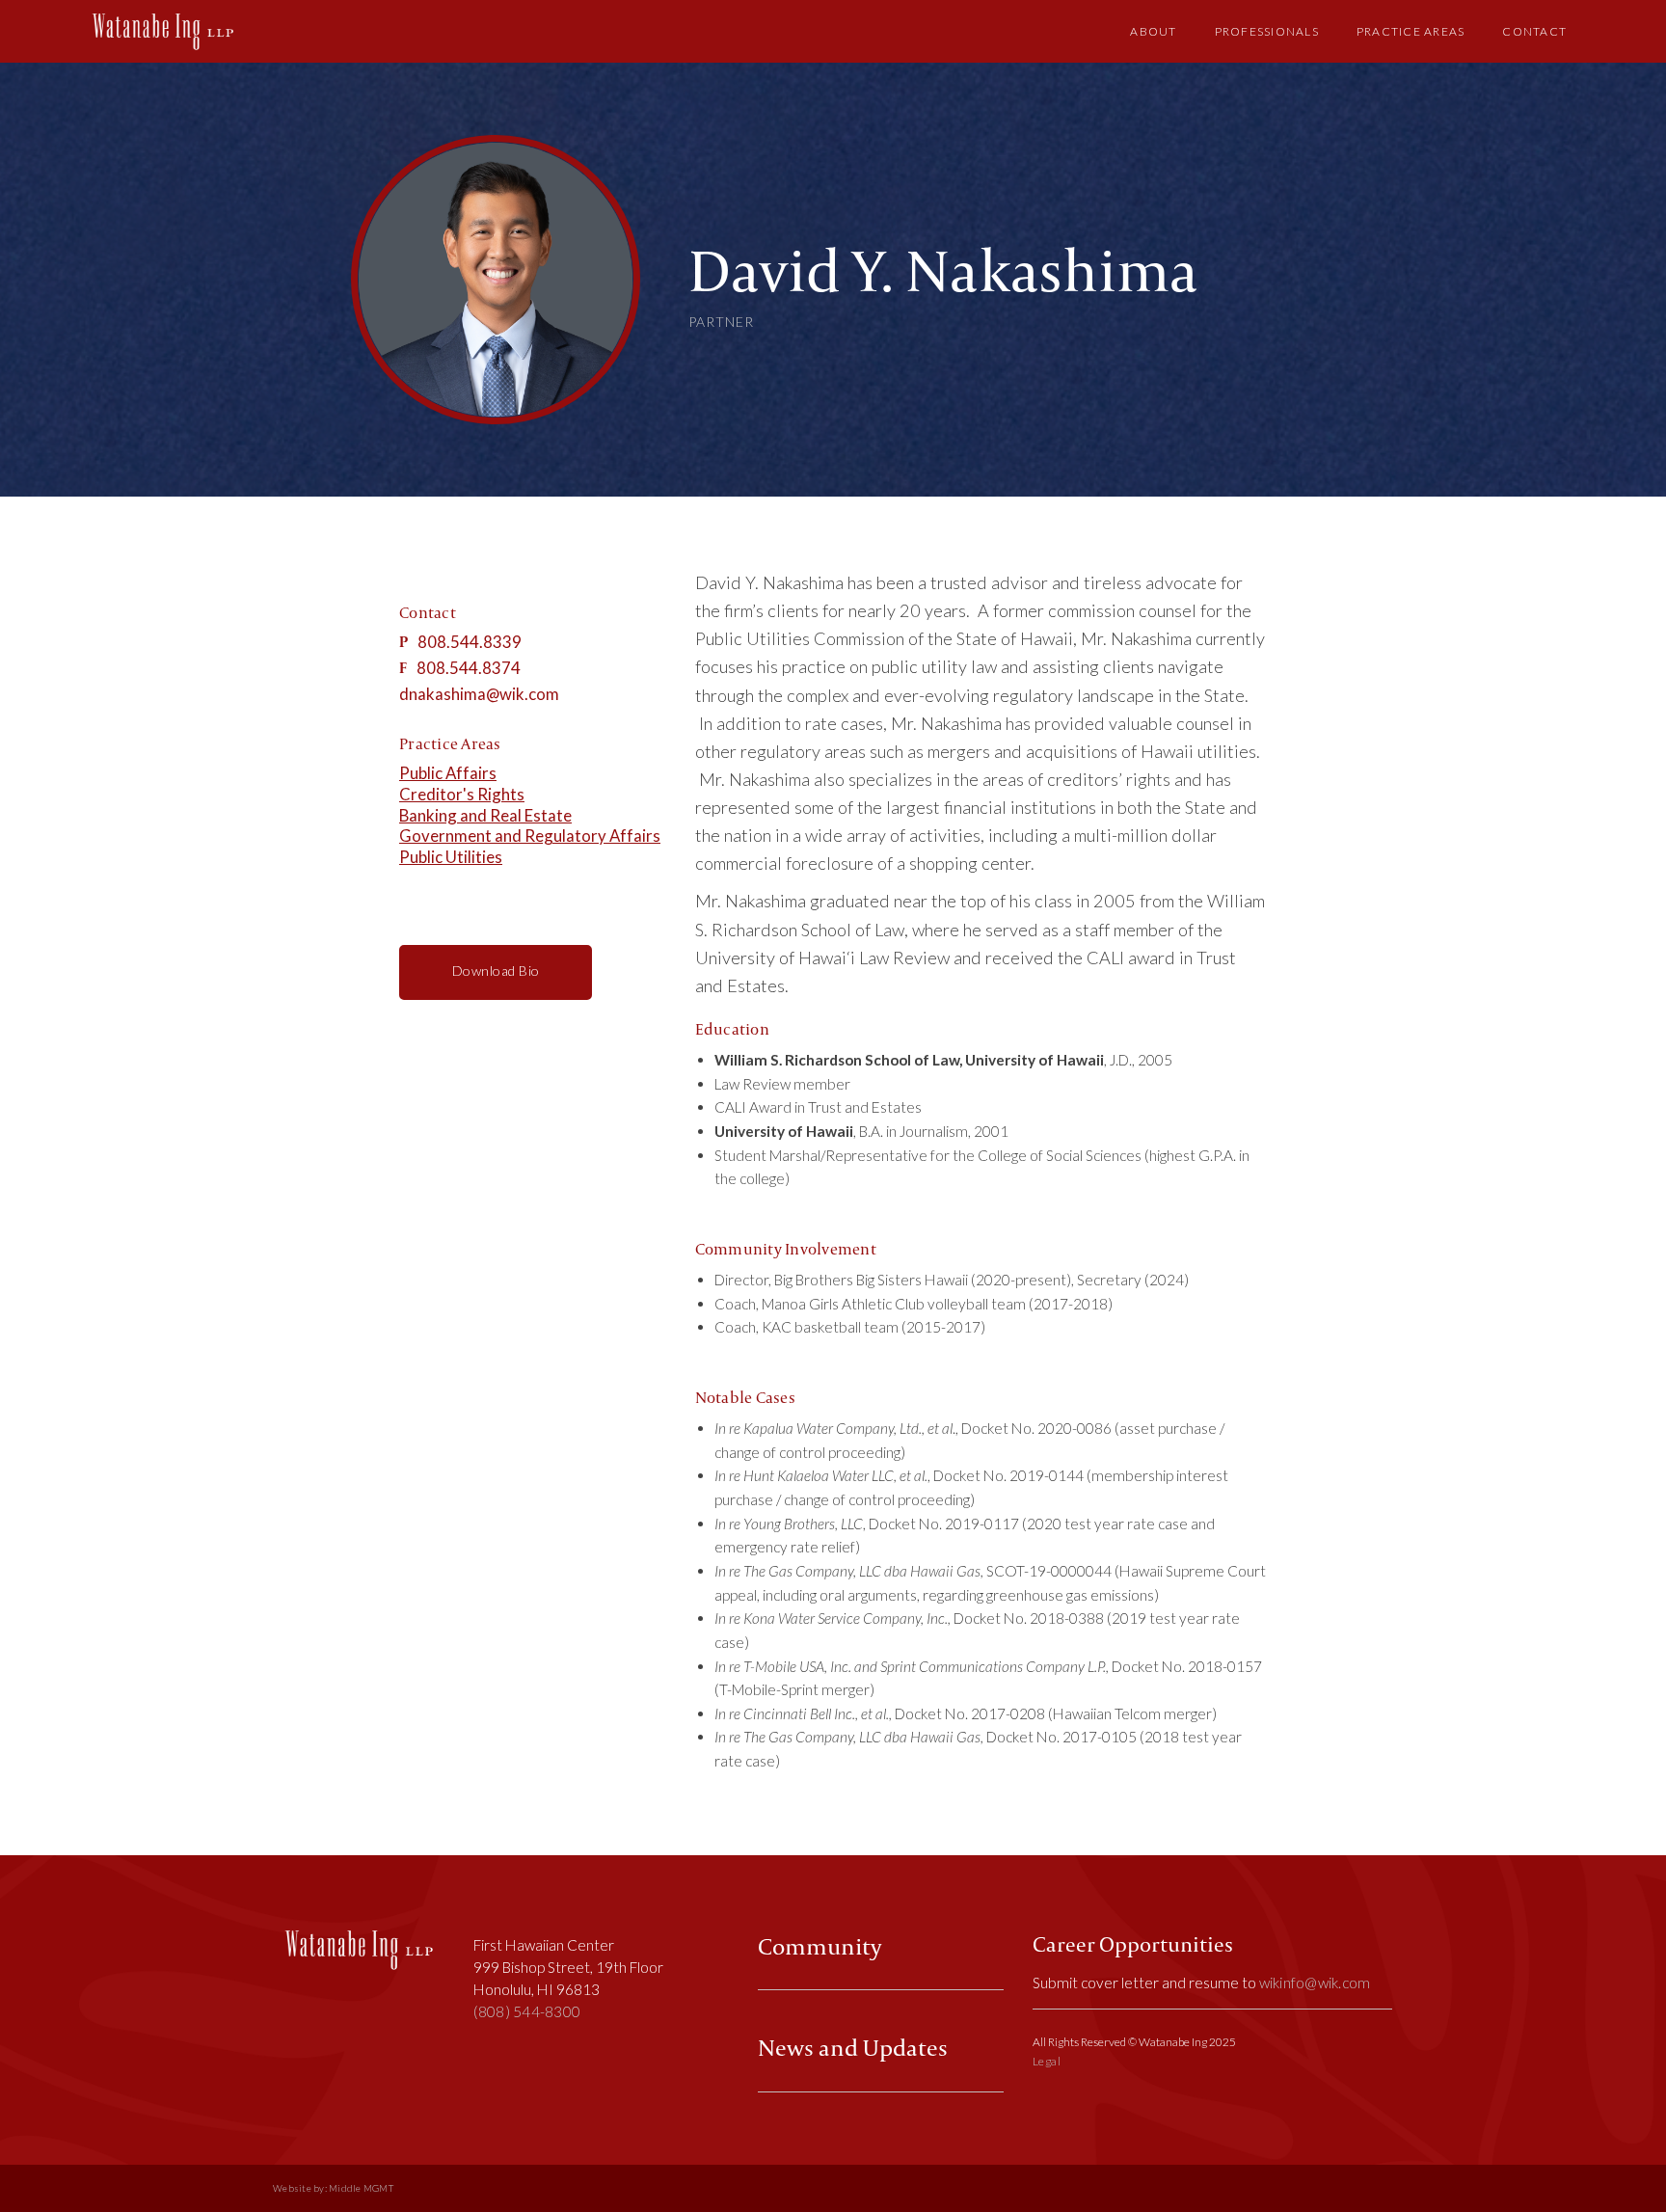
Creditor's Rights (462, 794)
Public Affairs (448, 773)
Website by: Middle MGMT (333, 2189)
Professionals (1267, 31)
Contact (1534, 31)
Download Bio (496, 971)
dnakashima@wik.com (479, 694)
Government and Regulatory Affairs (530, 836)
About (1153, 31)
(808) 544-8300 (527, 2011)
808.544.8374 (469, 668)
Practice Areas (1411, 31)
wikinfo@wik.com (1315, 1983)
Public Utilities (451, 857)
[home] (163, 31)
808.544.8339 (470, 642)
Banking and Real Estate (485, 815)
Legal (1047, 2061)
